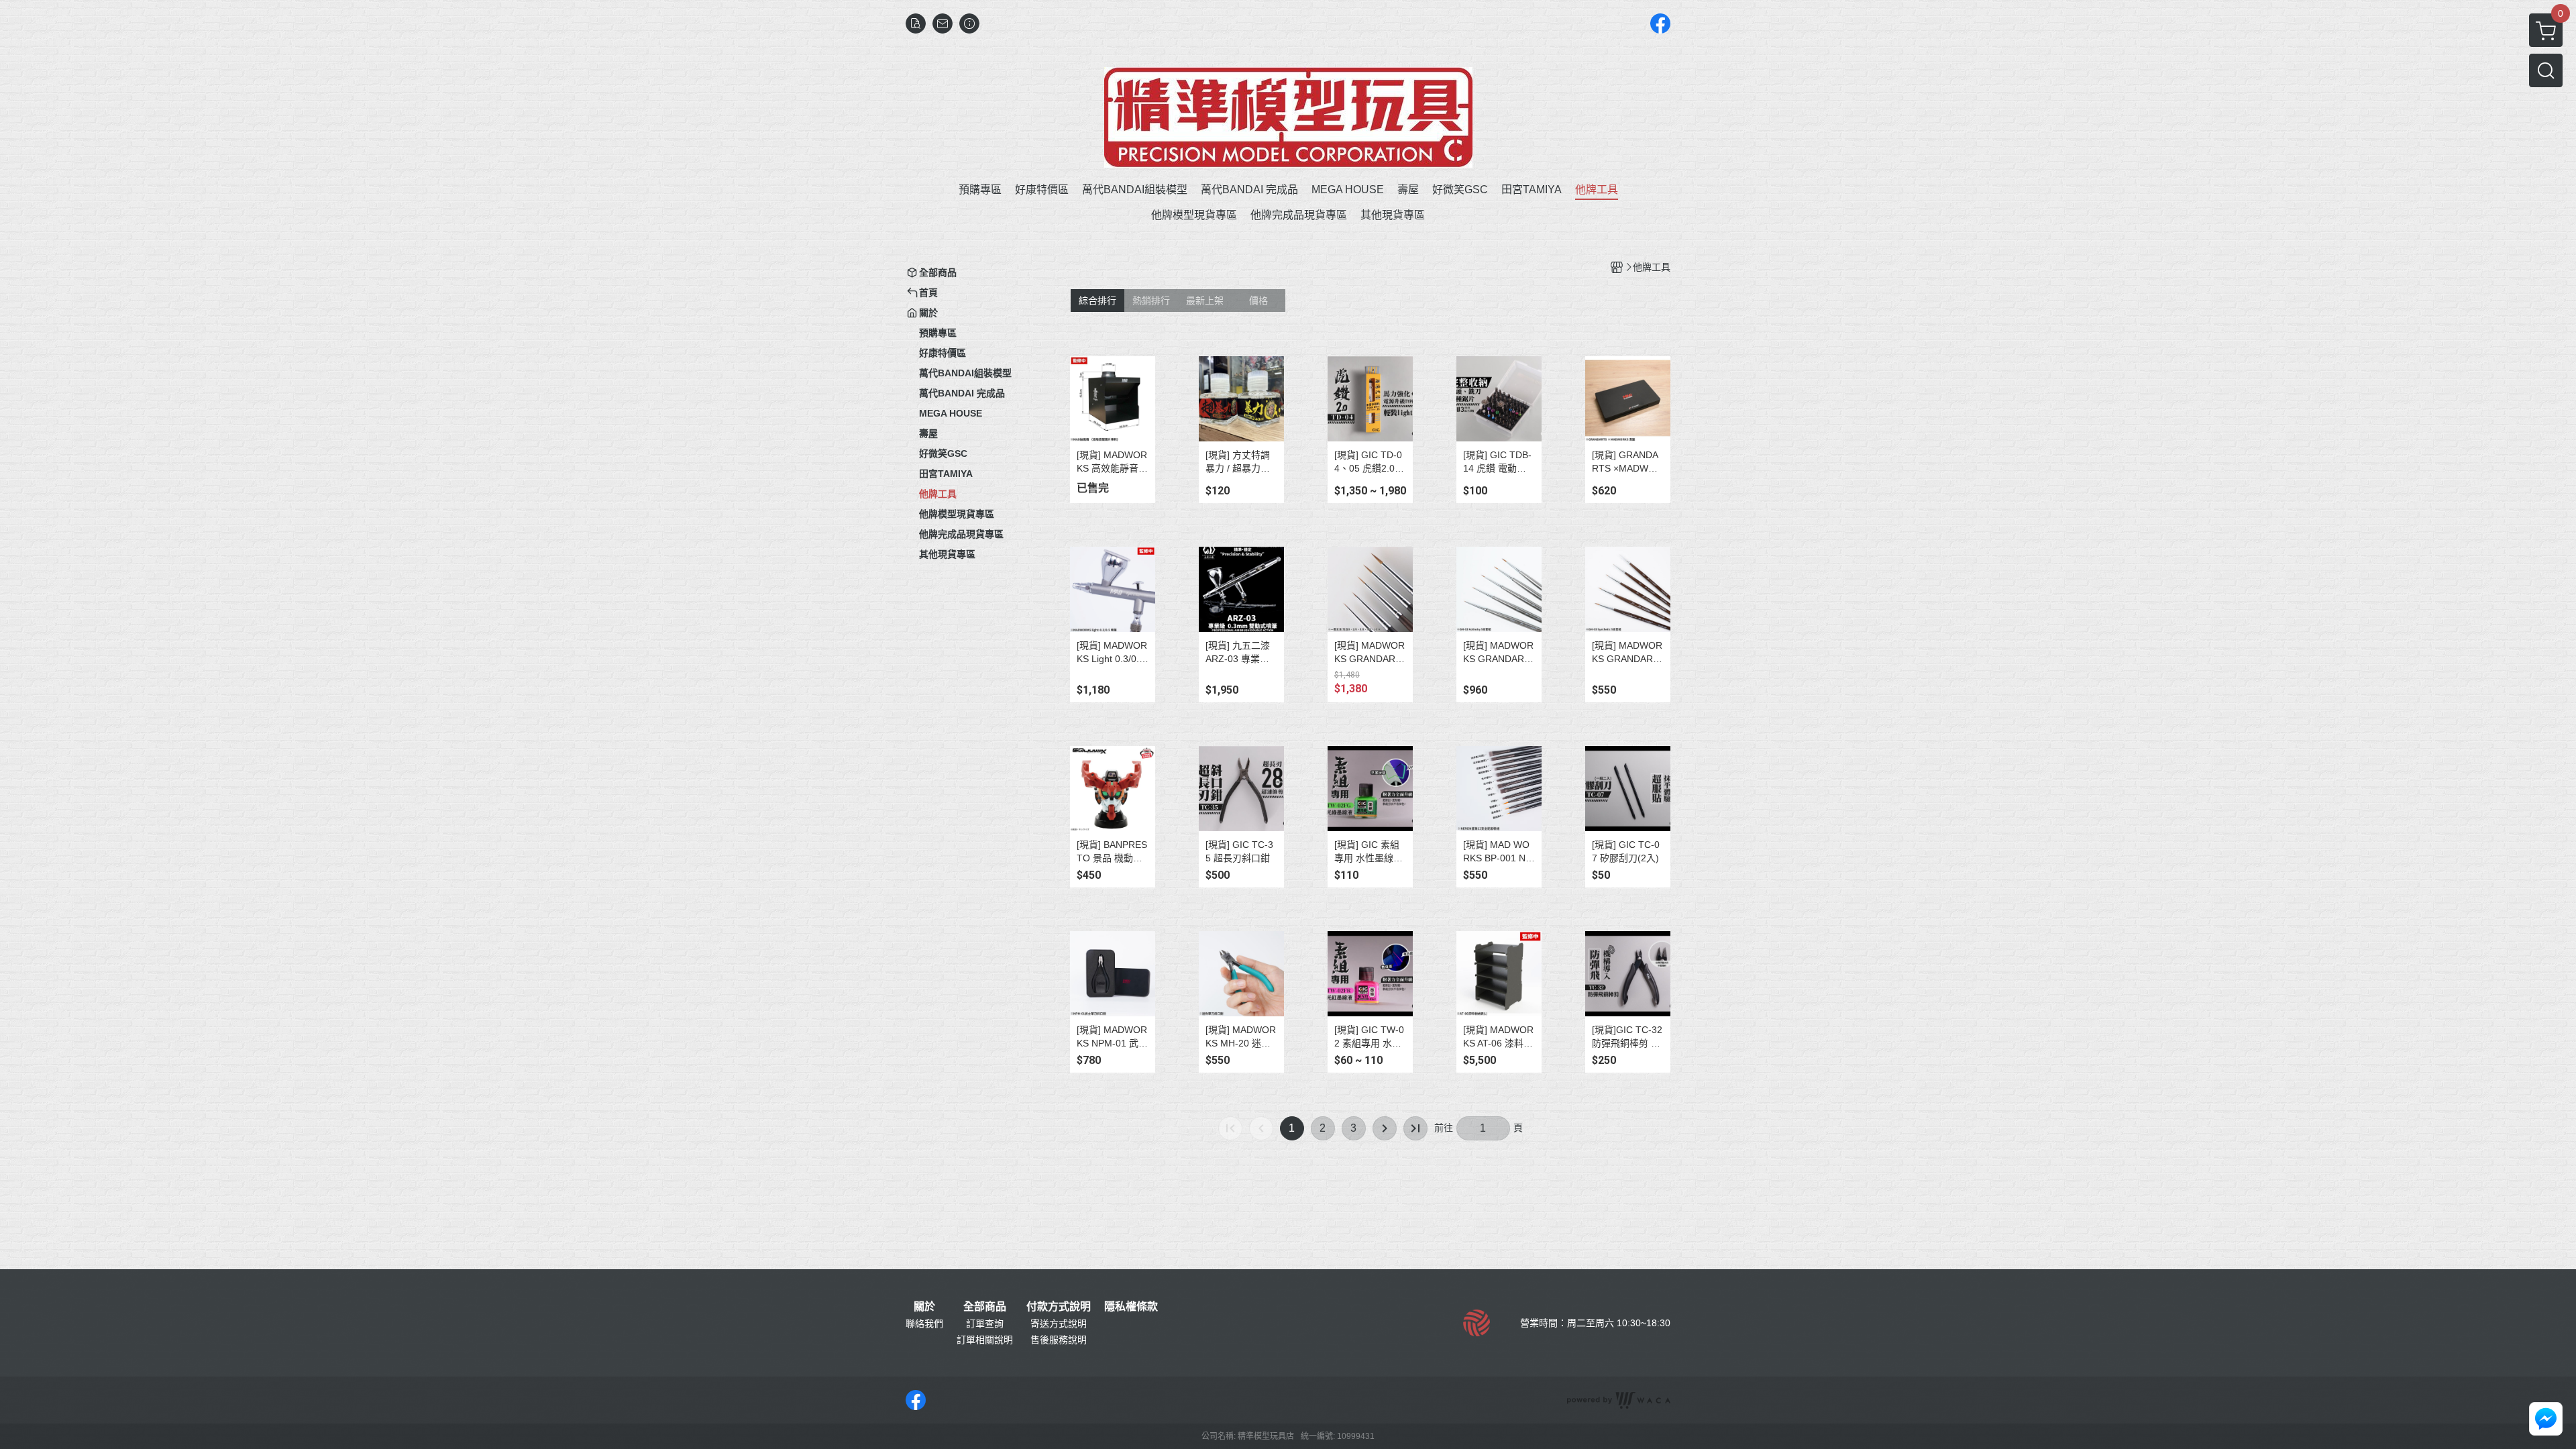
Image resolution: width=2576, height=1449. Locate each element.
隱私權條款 (1131, 1307)
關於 (924, 1307)
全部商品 (985, 1307)
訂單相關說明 (985, 1340)
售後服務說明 (1059, 1340)
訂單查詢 (985, 1324)
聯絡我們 (924, 1324)
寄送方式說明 (1059, 1324)
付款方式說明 (1059, 1307)
